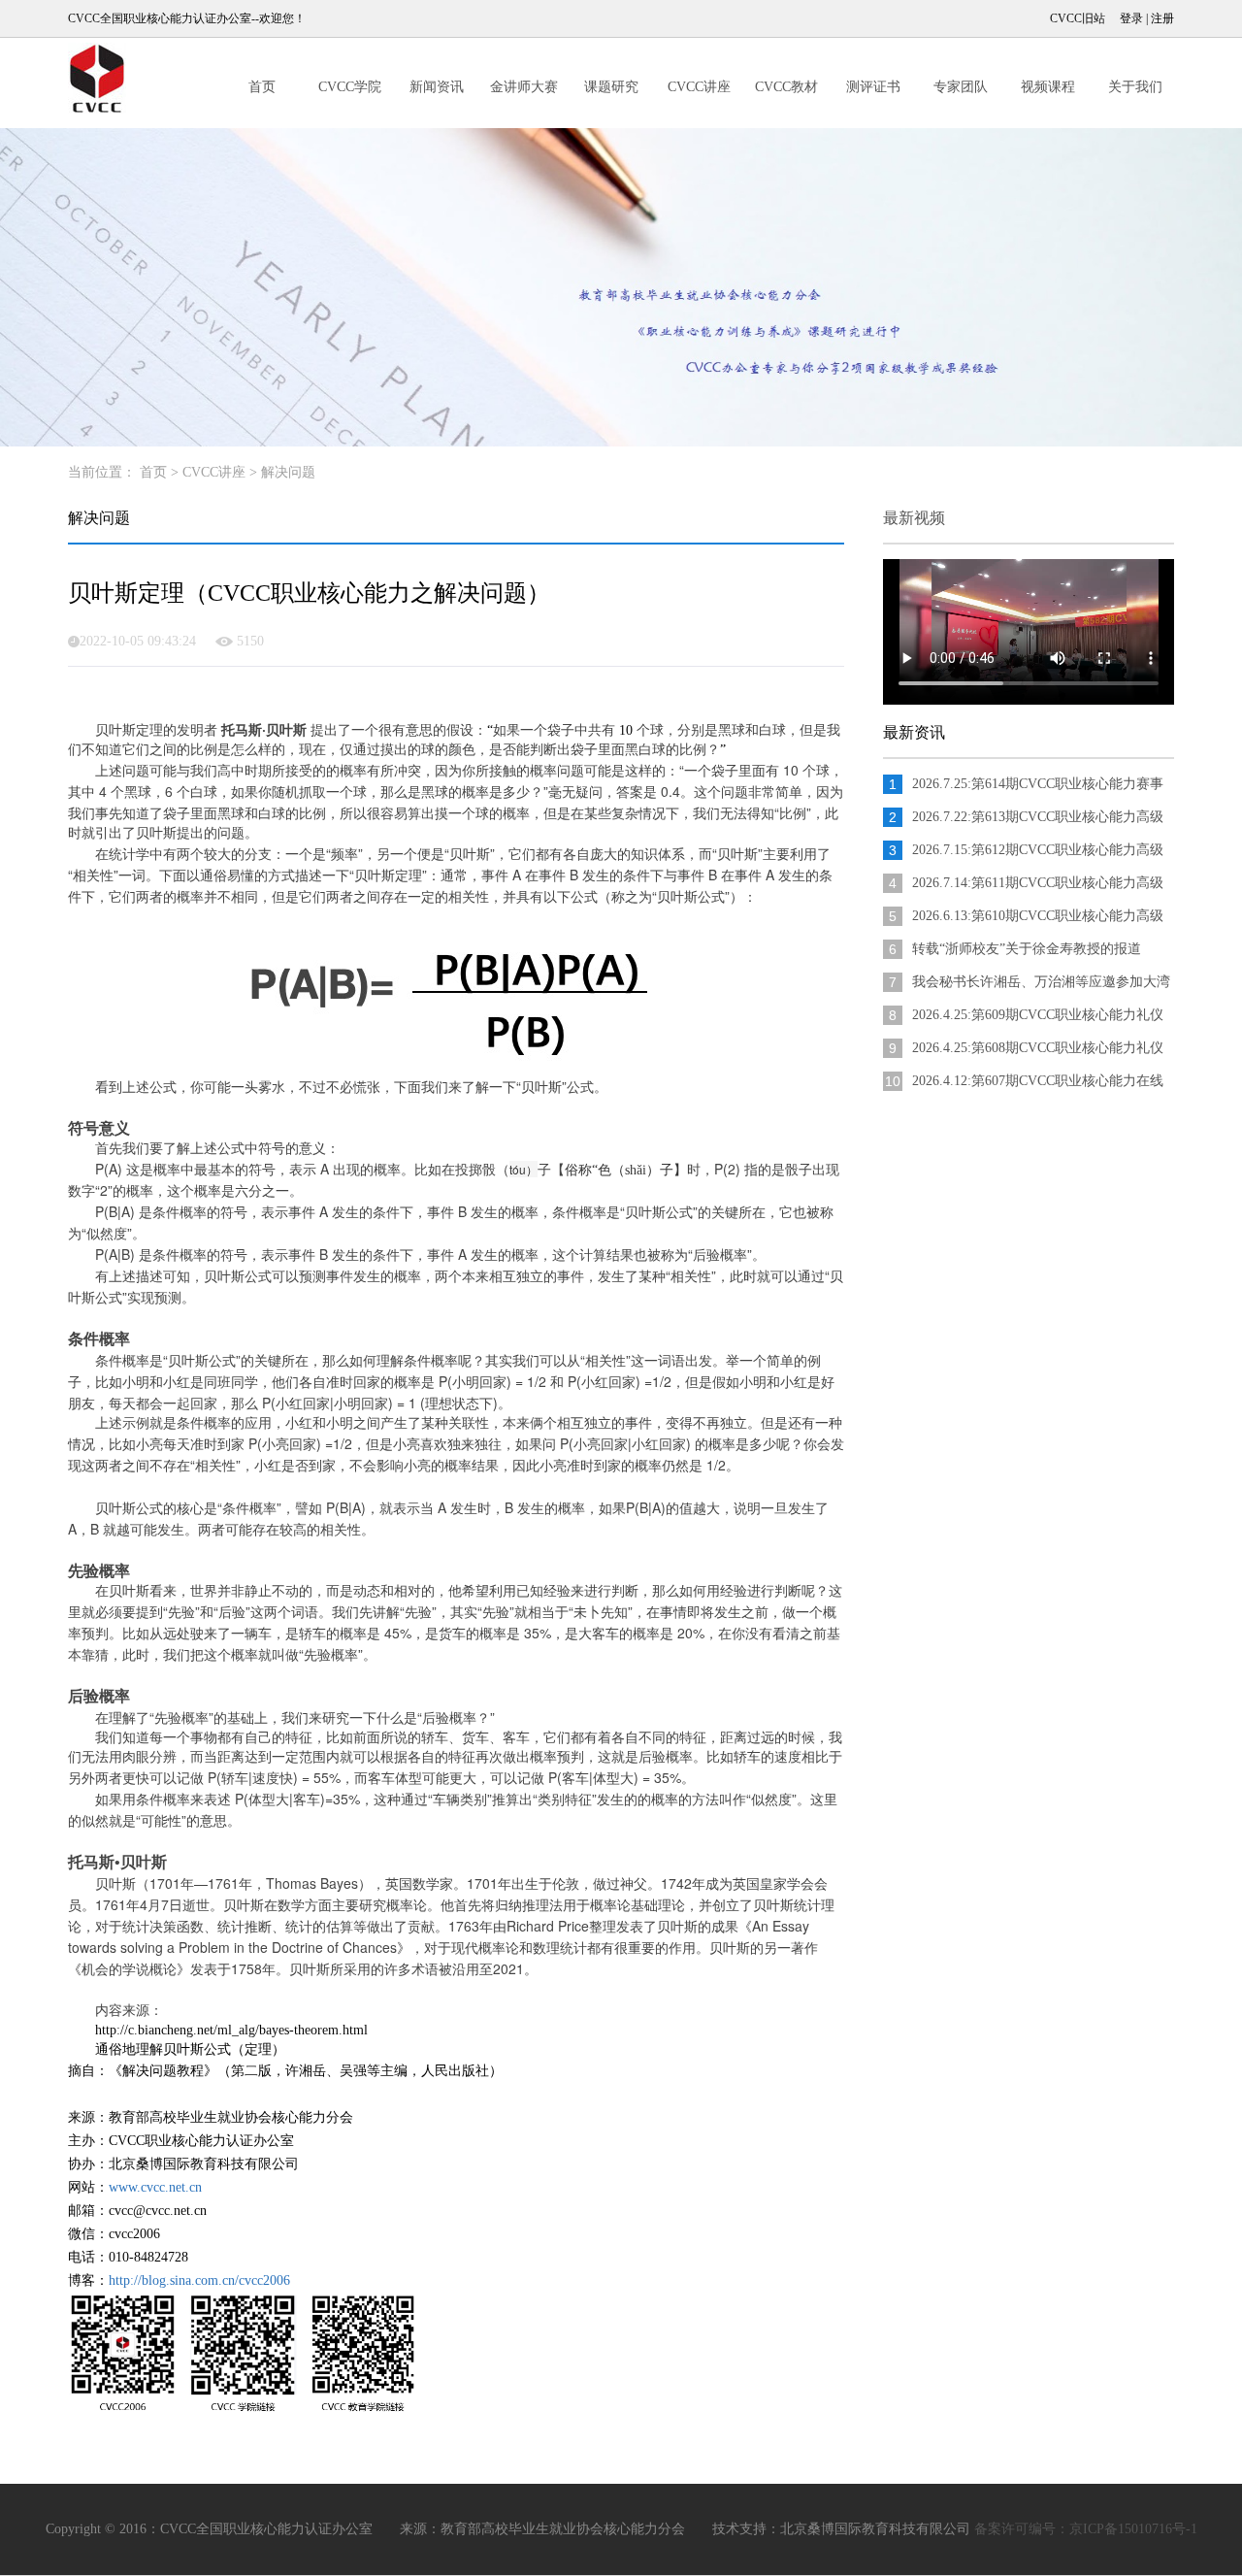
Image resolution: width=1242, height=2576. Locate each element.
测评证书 (873, 87)
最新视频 (914, 518)
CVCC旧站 (1078, 18)
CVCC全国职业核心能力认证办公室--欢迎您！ (187, 18)
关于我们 (1135, 87)
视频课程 (1048, 87)
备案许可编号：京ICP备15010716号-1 (1086, 2529)
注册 (1162, 18)
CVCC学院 (350, 87)
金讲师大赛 (524, 87)
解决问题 (288, 472)
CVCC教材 (786, 87)
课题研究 (611, 87)
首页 (262, 87)
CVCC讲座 (699, 87)
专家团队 (961, 87)
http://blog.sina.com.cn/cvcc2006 (199, 2280)
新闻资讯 (437, 87)
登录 (1131, 18)
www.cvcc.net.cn (155, 2187)
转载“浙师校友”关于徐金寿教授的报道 (1027, 949)
